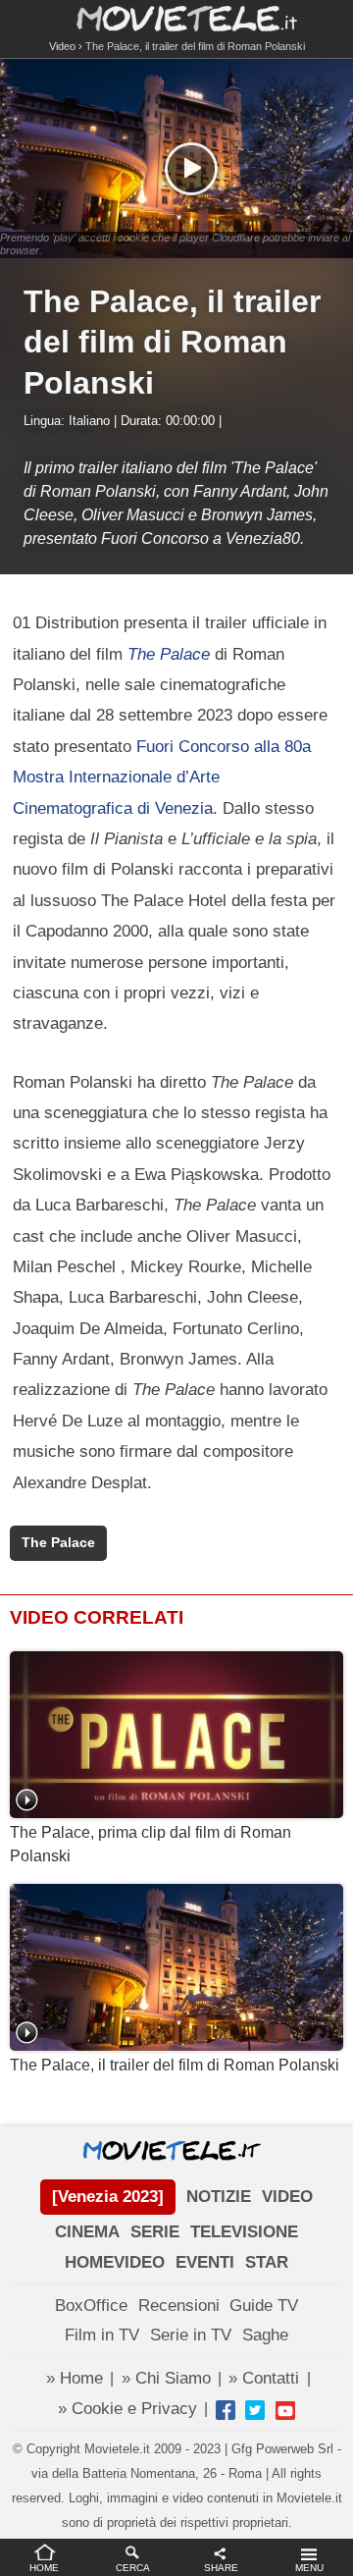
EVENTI (205, 2262)
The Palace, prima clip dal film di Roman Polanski (151, 1844)
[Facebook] (226, 2410)
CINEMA (87, 2232)
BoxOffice (91, 2306)
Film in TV (102, 2335)
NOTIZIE (219, 2197)
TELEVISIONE (244, 2232)
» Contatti (264, 2378)
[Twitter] (255, 2410)
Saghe (265, 2335)
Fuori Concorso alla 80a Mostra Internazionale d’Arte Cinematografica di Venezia (162, 777)
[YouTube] (285, 2410)
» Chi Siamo (166, 2378)
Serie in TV (191, 2335)
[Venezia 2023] (108, 2197)
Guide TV (264, 2306)
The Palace (58, 1543)
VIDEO (287, 2197)
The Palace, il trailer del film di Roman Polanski (175, 2065)
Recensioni (179, 2306)
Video (62, 46)
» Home (75, 2378)
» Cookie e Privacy (127, 2409)
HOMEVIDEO (115, 2262)
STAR (267, 2262)
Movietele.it (177, 17)
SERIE (155, 2232)
